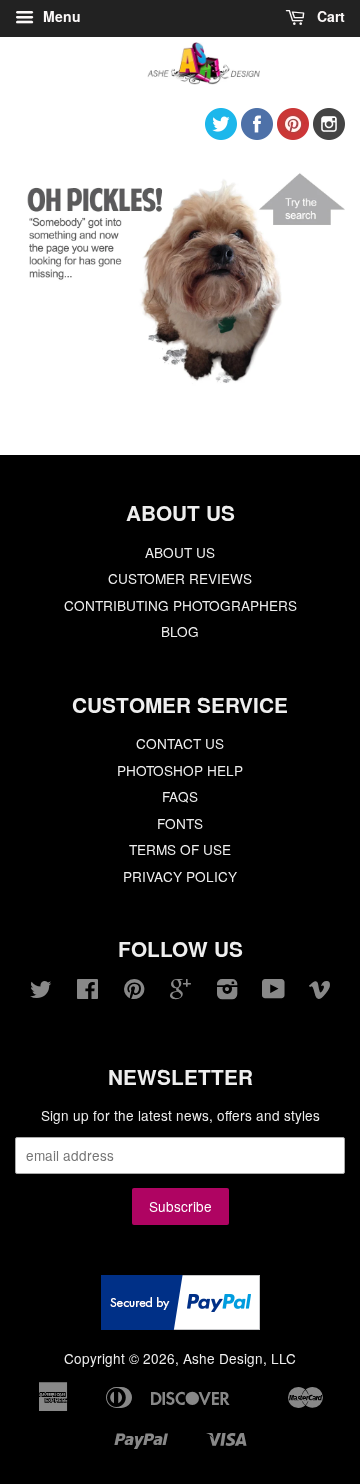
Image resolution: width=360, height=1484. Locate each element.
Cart (329, 16)
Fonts (180, 823)
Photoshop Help (180, 770)
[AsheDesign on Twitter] (221, 133)
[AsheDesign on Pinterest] (293, 133)
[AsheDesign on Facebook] (257, 133)
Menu (60, 16)
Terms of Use (180, 849)
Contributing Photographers (180, 605)
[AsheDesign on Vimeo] (320, 992)
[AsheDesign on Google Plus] (180, 992)
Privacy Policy (180, 876)
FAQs (180, 796)
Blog (180, 631)
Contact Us (180, 743)
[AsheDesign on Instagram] (329, 133)
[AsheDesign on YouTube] (273, 992)
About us (180, 552)
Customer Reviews (180, 578)
